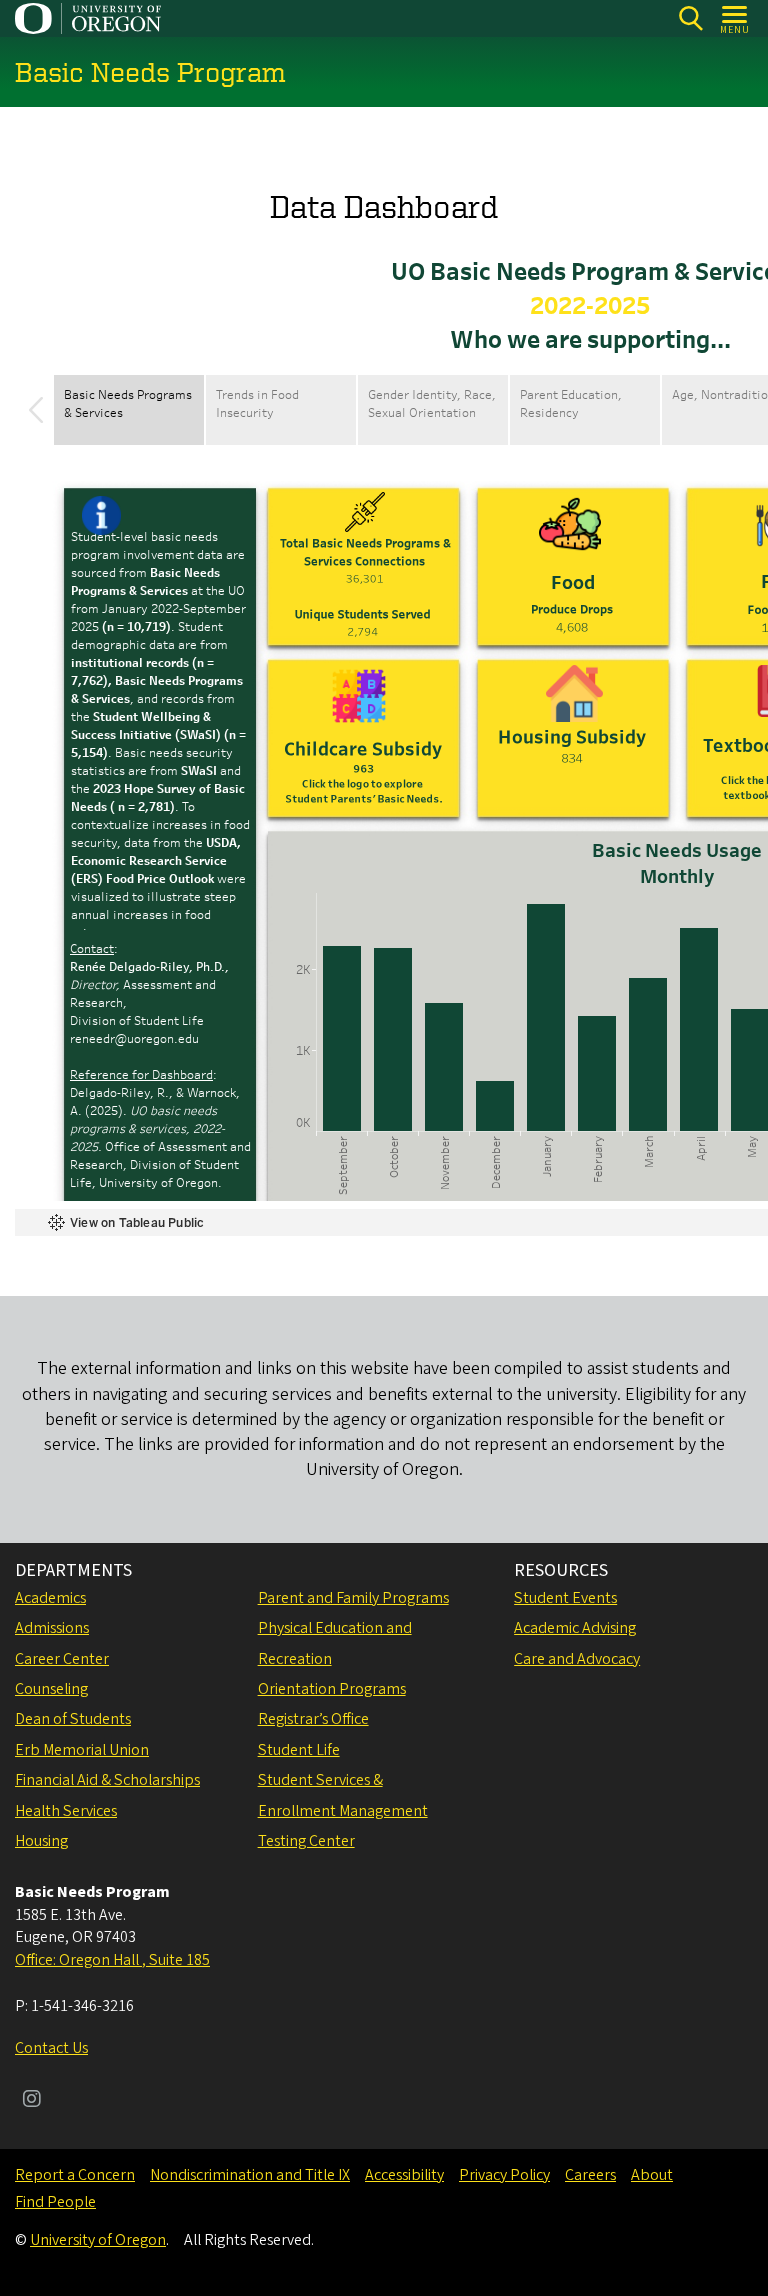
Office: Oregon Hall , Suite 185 (112, 1960)
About (652, 2175)
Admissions (52, 1628)
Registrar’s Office (313, 1719)
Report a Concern (75, 2175)
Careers (590, 2175)
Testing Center (306, 1841)
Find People (55, 2202)
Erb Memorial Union (82, 1750)
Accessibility (404, 2175)
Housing (41, 1841)
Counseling (51, 1689)
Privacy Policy (504, 2175)
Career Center (62, 1659)
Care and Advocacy (577, 1659)
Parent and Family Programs (353, 1598)
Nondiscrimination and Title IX (250, 2175)
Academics (50, 1598)
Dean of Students (73, 1719)
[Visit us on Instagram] (32, 2101)
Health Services (66, 1811)
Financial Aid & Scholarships (107, 1780)
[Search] (690, 18)
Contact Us (51, 2048)
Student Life (299, 1750)
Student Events (565, 1598)
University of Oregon (98, 2240)
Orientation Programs (332, 1689)
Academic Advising (575, 1628)
